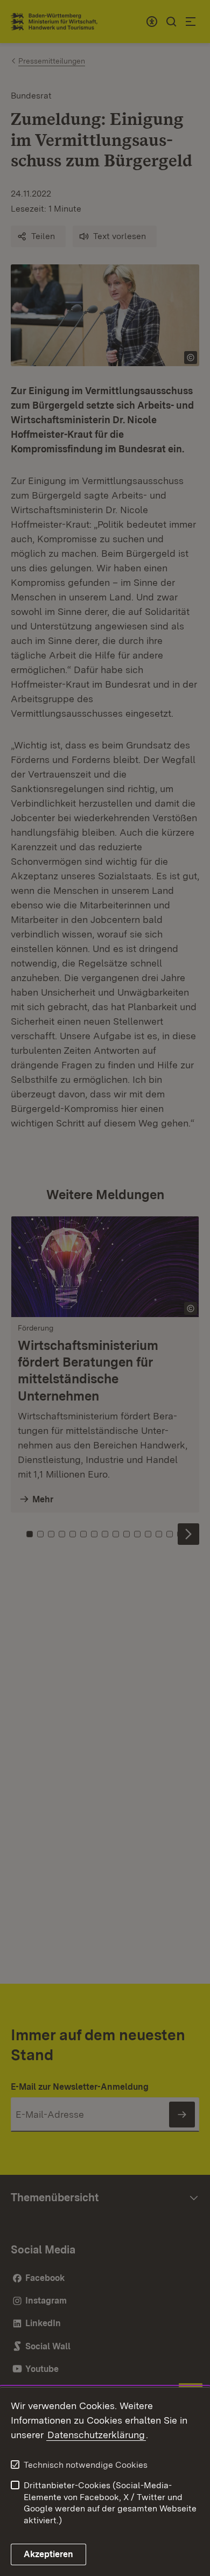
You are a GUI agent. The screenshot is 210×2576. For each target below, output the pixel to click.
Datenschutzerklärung (96, 2435)
